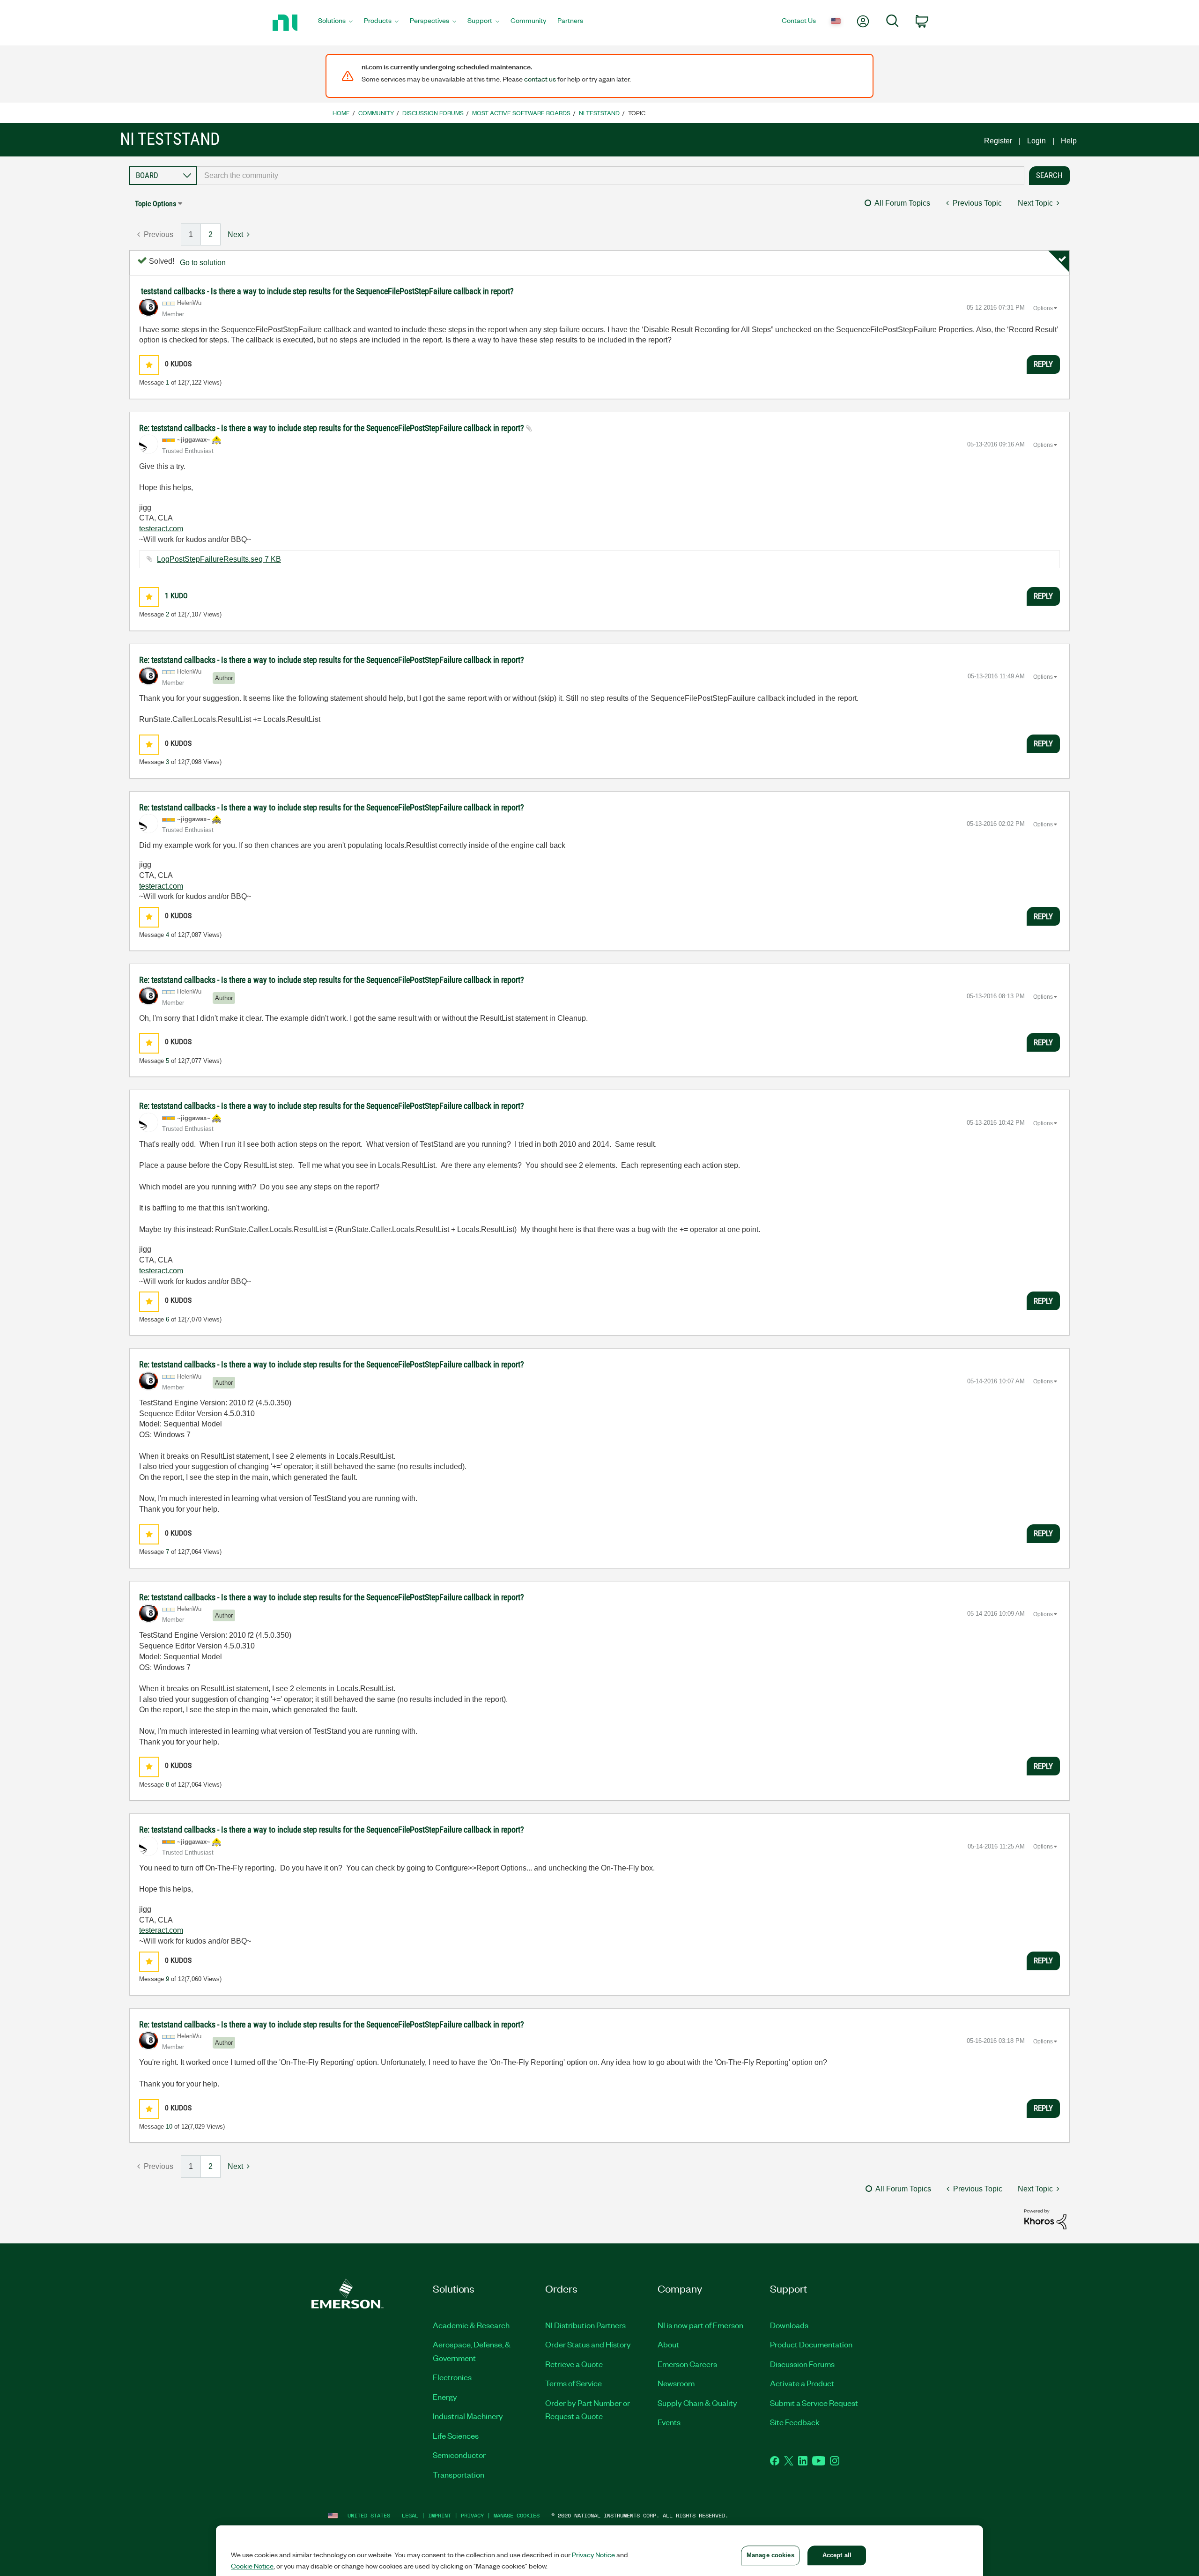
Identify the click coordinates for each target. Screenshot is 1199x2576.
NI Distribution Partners (585, 2325)
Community (376, 113)
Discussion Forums (433, 113)
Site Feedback (795, 2422)
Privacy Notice (593, 2554)
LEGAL (410, 2515)
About (668, 2344)
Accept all (837, 2555)
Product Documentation (811, 2344)
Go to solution (203, 263)
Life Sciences (456, 2435)
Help (1069, 141)
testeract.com (161, 529)
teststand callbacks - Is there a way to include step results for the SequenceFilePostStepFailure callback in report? (327, 291)
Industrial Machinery (468, 2416)
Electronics (452, 2377)
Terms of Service (574, 2383)
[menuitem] (335, 23)
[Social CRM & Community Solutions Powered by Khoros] (1045, 2219)
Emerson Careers (687, 2364)
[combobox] (611, 176)
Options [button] (1043, 308)
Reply (1043, 364)
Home (341, 113)
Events (669, 2422)
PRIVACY (472, 2515)
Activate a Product (802, 2383)
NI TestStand (599, 113)
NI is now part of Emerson (700, 2325)
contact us (540, 79)
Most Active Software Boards (521, 113)
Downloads (789, 2325)
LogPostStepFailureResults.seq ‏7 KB (219, 559)
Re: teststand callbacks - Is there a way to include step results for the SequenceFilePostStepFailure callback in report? (333, 428)
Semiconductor (459, 2455)
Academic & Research (471, 2325)
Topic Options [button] (155, 204)
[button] (149, 365)
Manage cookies (517, 2515)
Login (1036, 141)
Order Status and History (588, 2344)
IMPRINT (440, 2515)
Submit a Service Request (814, 2403)
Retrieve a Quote (574, 2364)
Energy (445, 2397)
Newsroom (676, 2383)
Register (998, 141)
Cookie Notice (252, 2566)
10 (169, 2127)
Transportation (459, 2474)
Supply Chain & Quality (697, 2403)
